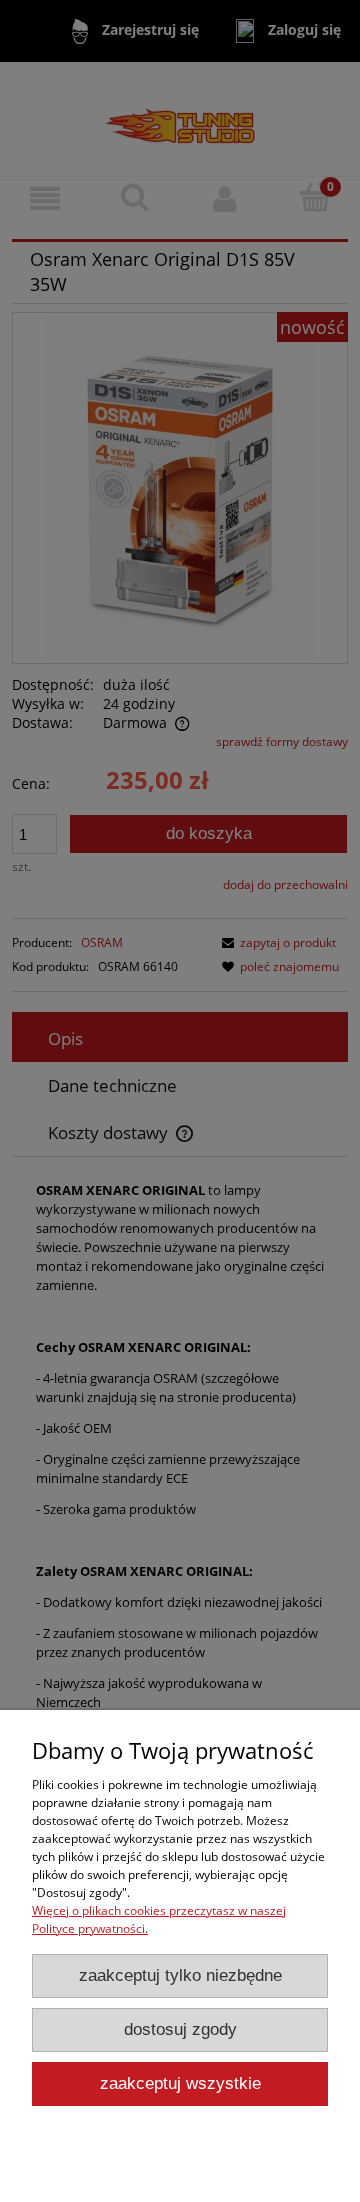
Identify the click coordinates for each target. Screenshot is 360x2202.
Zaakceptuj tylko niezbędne (180, 1975)
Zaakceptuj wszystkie (180, 2083)
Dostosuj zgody (180, 2029)
